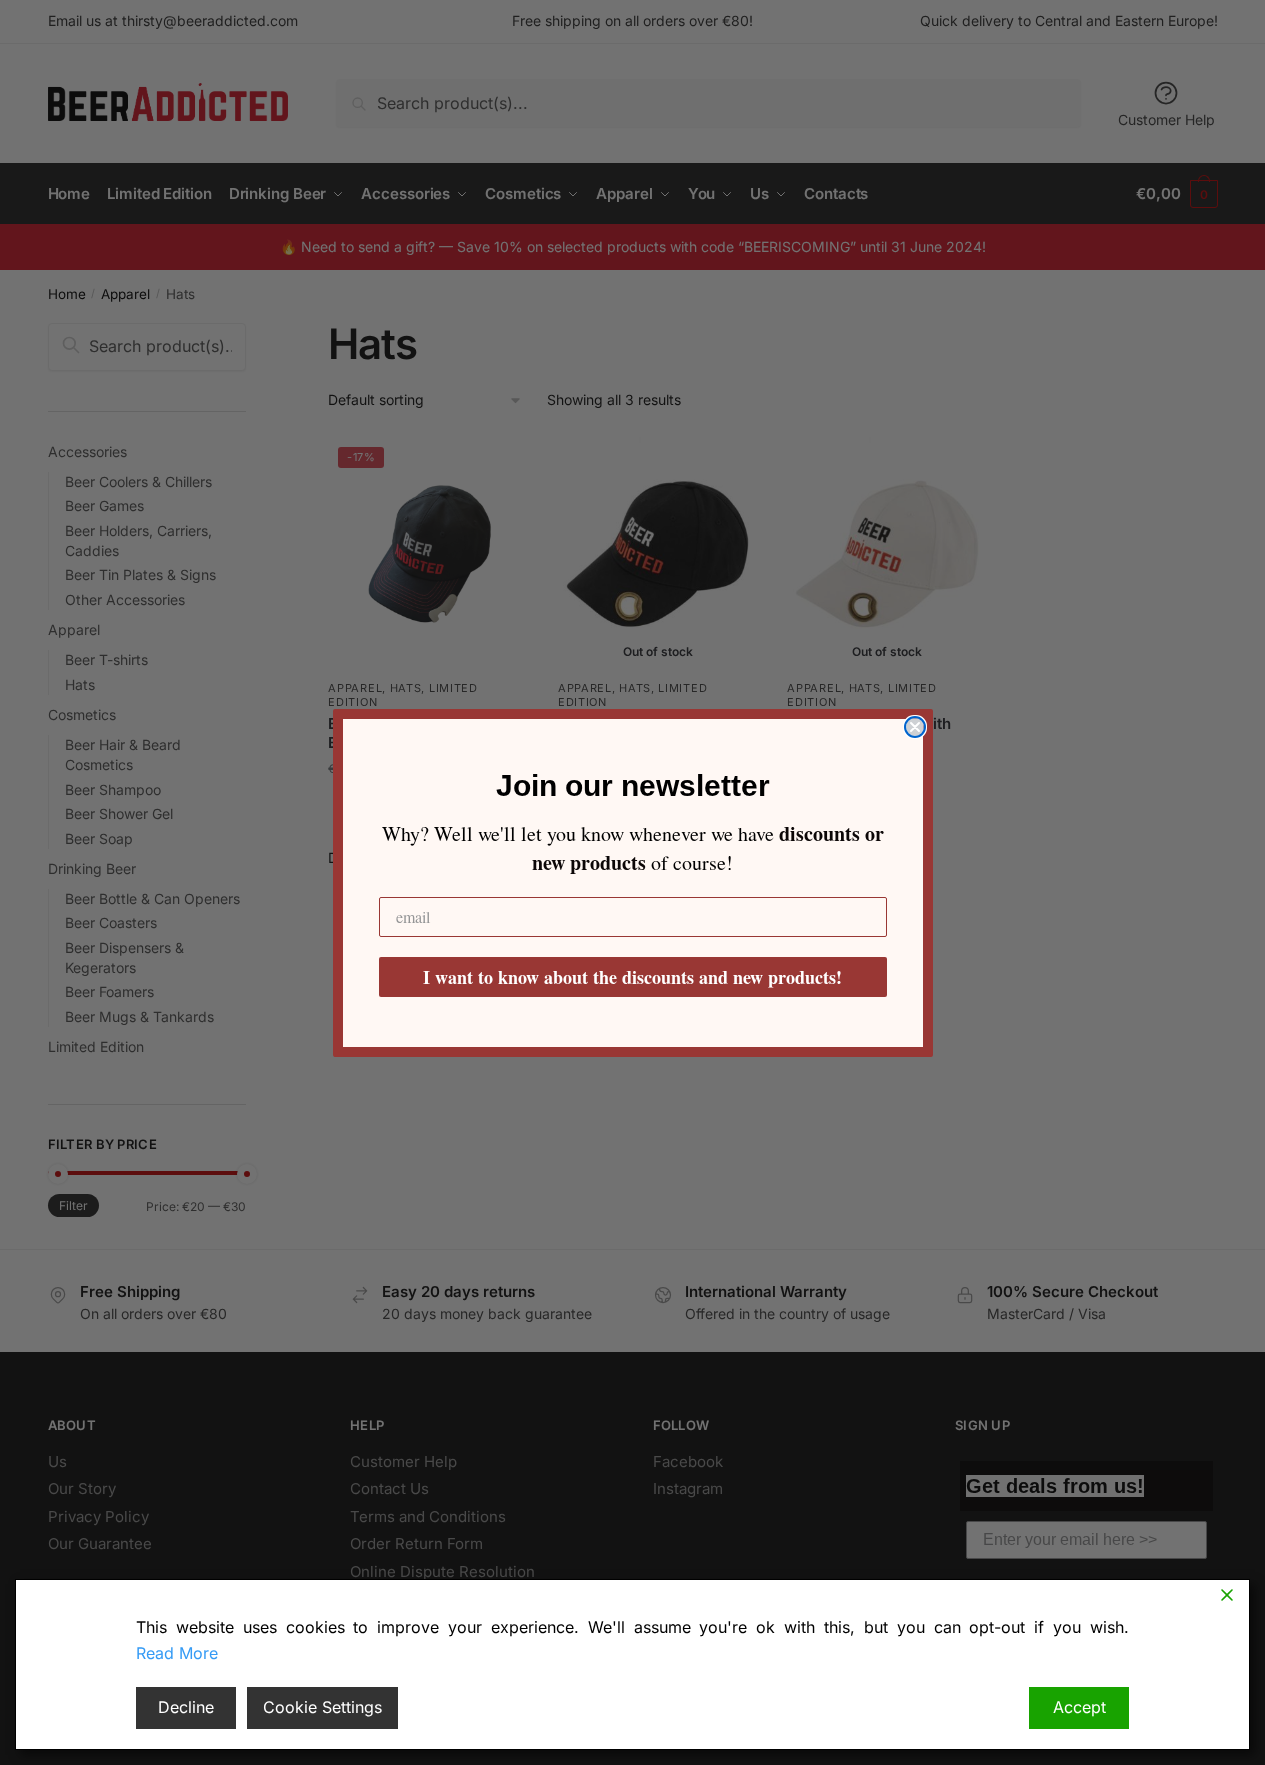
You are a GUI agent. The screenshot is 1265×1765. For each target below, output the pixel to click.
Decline (186, 1707)
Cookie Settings (322, 1707)
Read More (177, 1653)
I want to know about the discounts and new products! (632, 977)
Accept (1079, 1707)
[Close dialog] (915, 727)
